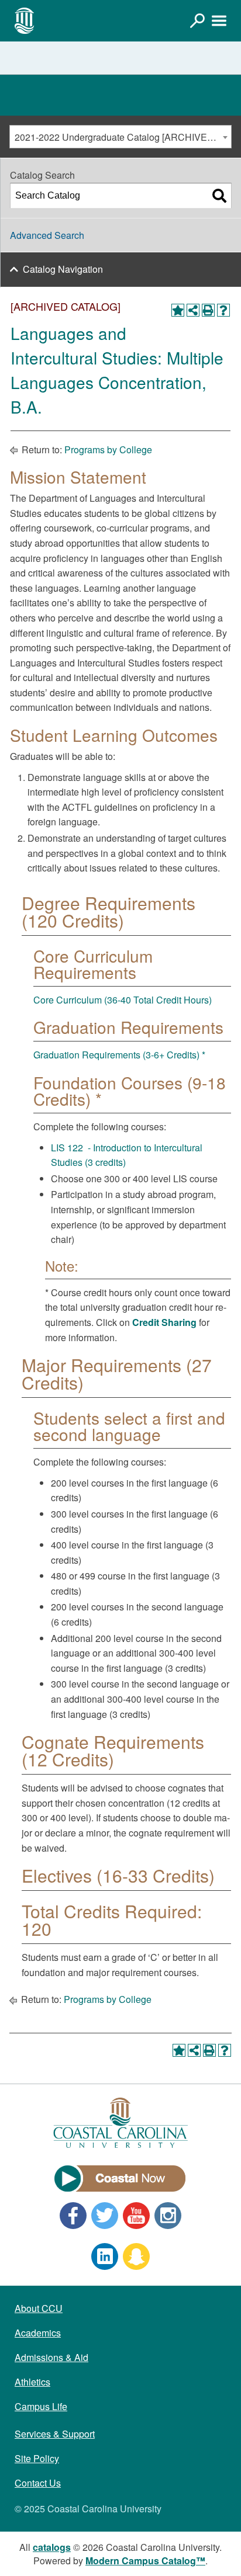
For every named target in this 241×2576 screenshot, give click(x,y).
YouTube (136, 2216)
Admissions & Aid (51, 2357)
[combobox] (120, 137)
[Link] (197, 20)
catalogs (52, 2547)
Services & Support (55, 2434)
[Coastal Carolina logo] (25, 20)
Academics (38, 2333)
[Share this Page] (193, 310)
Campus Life (41, 2406)
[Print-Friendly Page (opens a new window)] (208, 310)
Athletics (32, 2382)
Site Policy (37, 2458)
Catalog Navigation (63, 269)
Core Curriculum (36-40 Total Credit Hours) (123, 1000)
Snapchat (136, 2256)
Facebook (73, 2216)
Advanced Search (47, 235)
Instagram (168, 2216)
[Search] (219, 196)
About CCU (39, 2308)
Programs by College (108, 449)
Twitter (105, 2216)
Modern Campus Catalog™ (145, 2561)
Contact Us (38, 2483)
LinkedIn (105, 2256)
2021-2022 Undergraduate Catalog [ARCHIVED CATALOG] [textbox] (123, 137)
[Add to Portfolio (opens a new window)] (178, 310)
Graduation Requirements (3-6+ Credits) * (119, 1055)
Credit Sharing (164, 1322)
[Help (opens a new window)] (223, 310)
